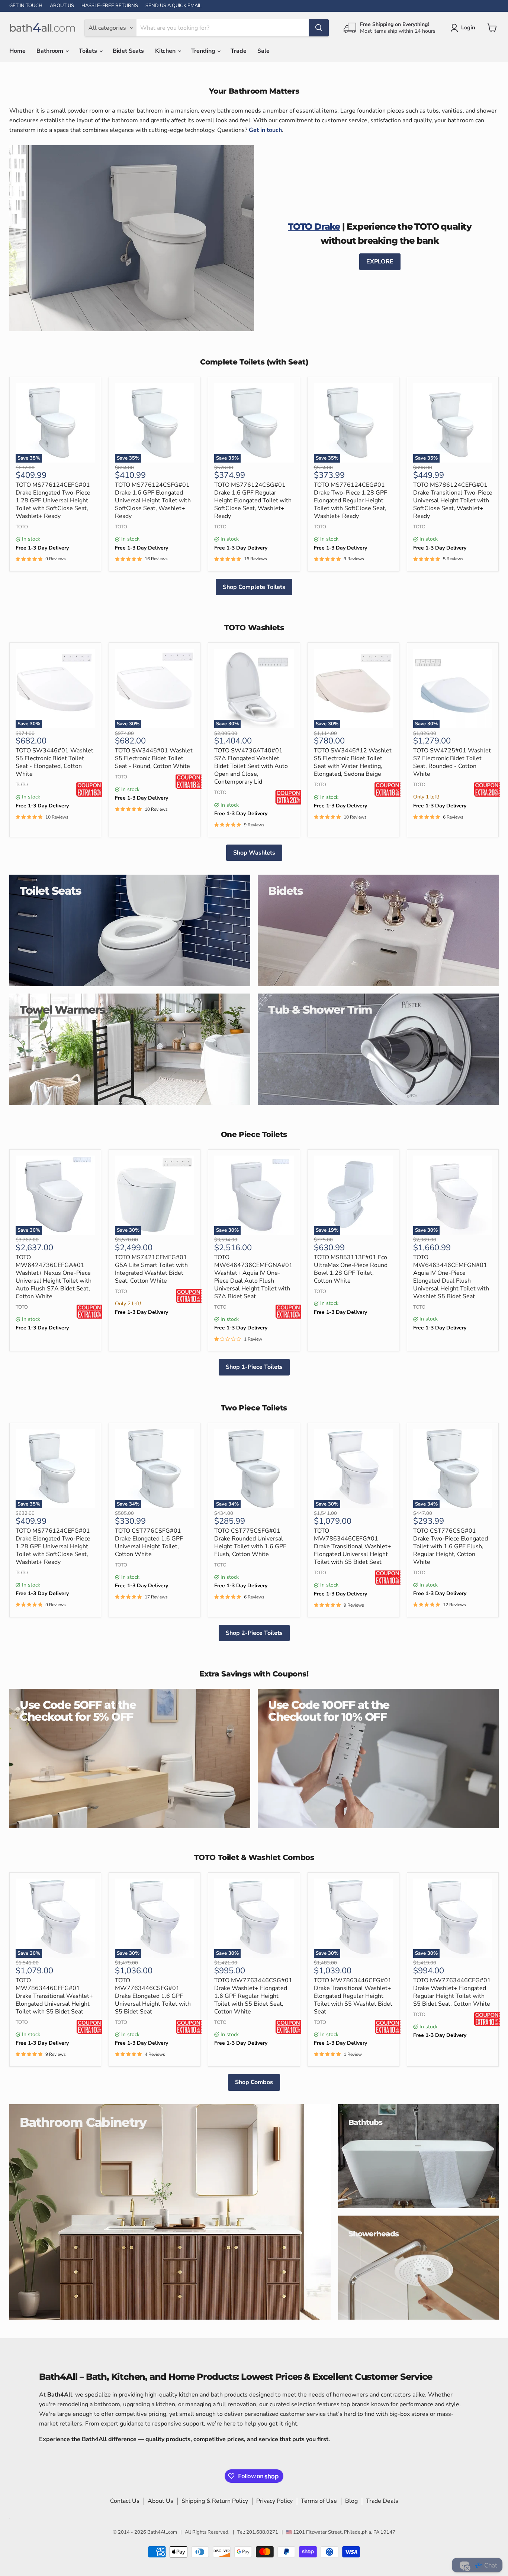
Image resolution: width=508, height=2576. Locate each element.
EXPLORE (380, 262)
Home (17, 51)
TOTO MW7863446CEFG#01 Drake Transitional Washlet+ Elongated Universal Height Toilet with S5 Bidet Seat (353, 1546)
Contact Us (125, 2501)
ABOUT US (62, 6)
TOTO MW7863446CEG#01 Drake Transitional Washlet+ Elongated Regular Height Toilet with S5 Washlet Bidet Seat (353, 1996)
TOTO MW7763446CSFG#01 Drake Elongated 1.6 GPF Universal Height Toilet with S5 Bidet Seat (153, 1996)
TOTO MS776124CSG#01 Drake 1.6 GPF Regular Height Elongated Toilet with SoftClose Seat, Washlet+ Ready (253, 500)
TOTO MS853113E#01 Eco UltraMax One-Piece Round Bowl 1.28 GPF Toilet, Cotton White (351, 1269)
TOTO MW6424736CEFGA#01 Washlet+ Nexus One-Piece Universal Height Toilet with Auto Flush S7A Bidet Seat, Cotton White (54, 1277)
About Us (160, 2501)
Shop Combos (254, 2082)
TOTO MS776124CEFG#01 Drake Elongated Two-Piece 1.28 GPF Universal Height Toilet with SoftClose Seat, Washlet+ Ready (53, 500)
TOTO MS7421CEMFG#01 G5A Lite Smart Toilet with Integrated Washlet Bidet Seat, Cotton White (151, 1269)
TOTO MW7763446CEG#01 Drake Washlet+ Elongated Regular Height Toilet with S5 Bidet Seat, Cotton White (452, 1992)
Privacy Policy (274, 2501)
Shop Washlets (254, 853)
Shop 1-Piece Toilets (254, 1367)
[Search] (319, 28)
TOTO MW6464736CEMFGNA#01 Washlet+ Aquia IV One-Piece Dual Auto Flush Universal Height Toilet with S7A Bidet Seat (253, 1277)
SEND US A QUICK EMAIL (173, 6)
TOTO (22, 527)
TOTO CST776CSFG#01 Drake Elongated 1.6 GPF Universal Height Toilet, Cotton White (149, 1543)
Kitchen (166, 51)
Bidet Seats (128, 51)
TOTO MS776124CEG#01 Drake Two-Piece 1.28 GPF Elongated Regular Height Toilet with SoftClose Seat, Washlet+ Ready (351, 500)
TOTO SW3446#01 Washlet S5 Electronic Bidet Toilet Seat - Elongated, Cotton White (54, 762)
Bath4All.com (162, 2532)
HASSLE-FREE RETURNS (110, 6)
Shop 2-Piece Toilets (254, 1633)
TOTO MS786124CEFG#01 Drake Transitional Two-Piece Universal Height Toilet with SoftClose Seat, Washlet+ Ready (453, 500)
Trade (238, 51)
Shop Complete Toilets (254, 587)
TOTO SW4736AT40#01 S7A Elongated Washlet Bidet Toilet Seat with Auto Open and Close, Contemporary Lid (251, 766)
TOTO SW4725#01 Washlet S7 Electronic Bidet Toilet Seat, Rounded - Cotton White (452, 762)
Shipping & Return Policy (215, 2501)
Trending (204, 51)
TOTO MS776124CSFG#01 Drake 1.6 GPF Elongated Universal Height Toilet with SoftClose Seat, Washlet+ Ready (153, 500)
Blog (351, 2501)
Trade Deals (382, 2501)
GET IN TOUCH (26, 6)
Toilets (89, 51)
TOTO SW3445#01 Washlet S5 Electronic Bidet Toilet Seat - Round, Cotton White (154, 758)
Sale (263, 51)
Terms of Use (319, 2501)
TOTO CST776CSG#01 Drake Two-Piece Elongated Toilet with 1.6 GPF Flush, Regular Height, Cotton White (451, 1546)
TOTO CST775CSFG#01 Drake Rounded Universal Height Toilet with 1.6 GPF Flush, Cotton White (250, 1543)
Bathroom (51, 51)
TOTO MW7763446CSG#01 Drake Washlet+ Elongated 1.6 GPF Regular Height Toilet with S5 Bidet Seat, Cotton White (253, 1996)
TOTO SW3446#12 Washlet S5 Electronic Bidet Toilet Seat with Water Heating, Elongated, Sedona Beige (353, 762)
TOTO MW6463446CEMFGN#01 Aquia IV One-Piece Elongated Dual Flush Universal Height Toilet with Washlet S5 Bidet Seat (451, 1277)
